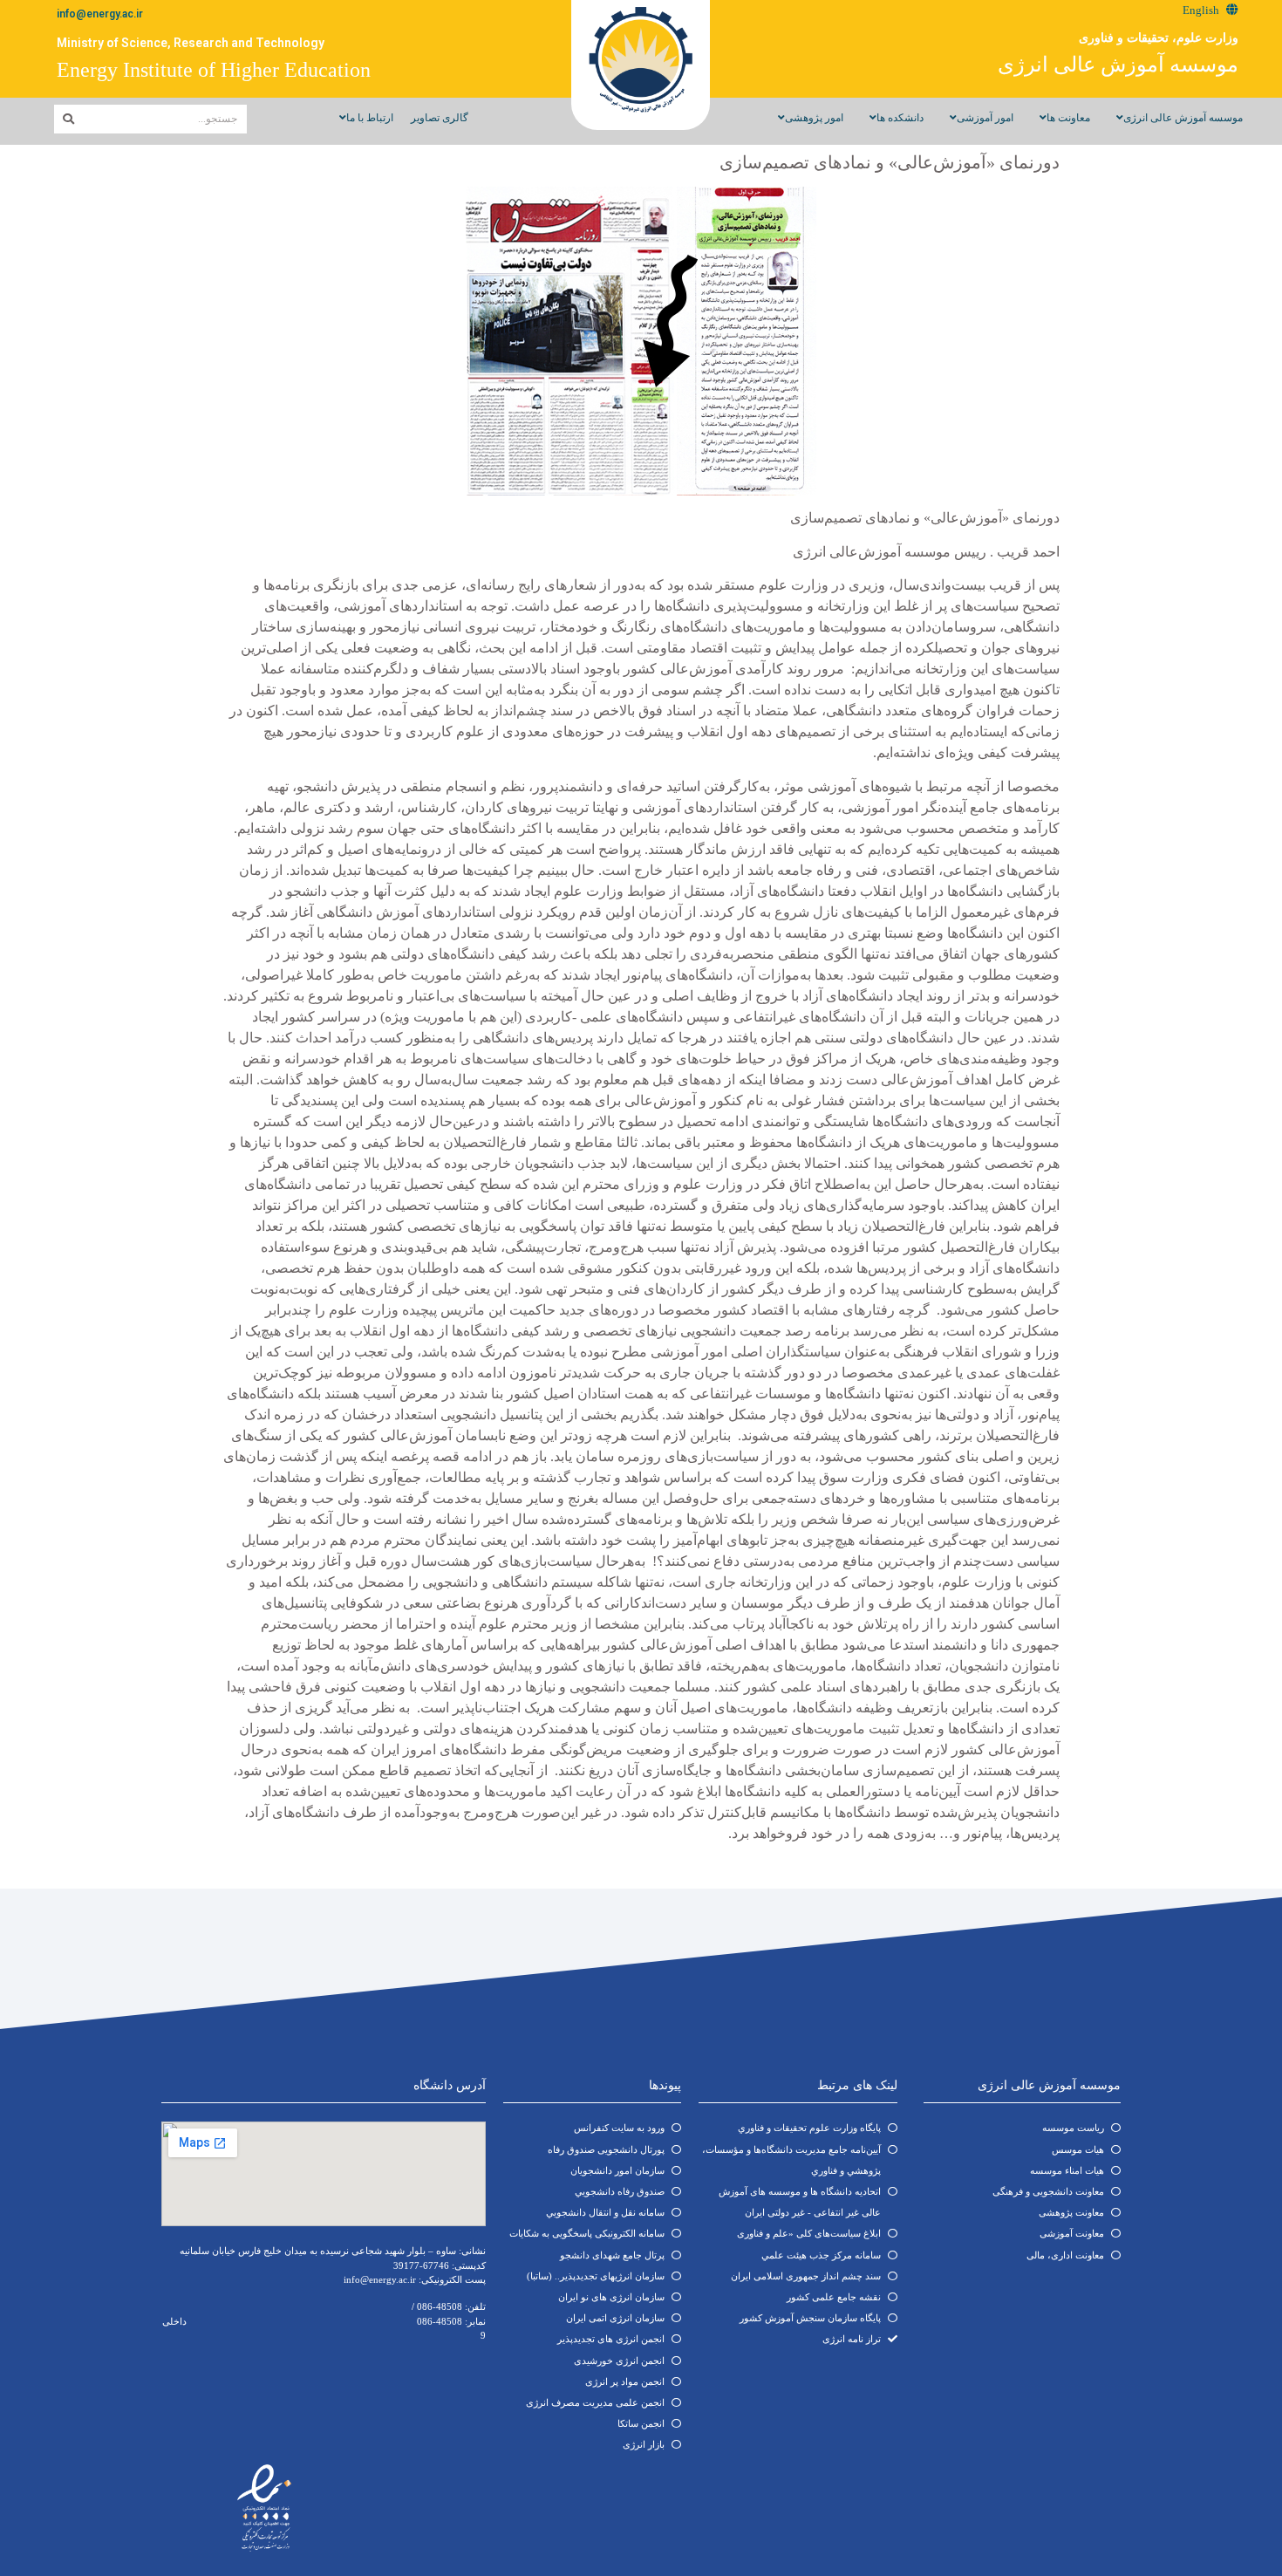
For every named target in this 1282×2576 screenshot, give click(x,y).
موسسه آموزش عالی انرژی (1118, 65)
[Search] (68, 119)
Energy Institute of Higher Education (214, 70)
